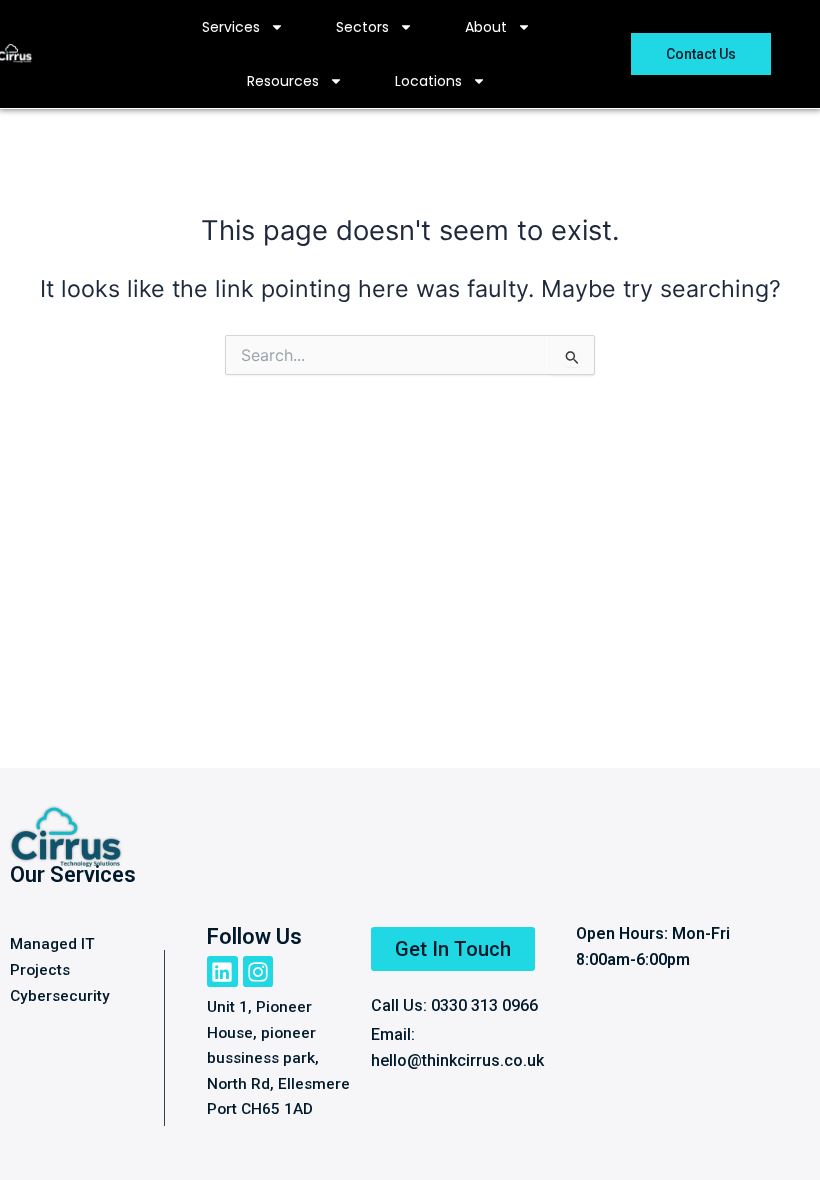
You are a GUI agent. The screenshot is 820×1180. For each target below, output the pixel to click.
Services (231, 27)
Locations (428, 81)
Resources (283, 81)
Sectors (362, 27)
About (486, 27)
